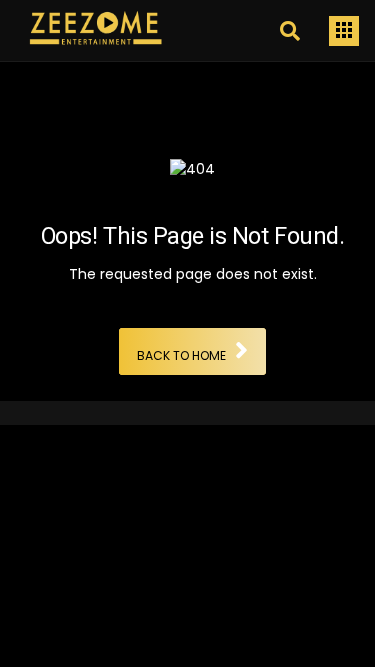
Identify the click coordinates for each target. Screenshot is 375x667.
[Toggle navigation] (344, 31)
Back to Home (181, 356)
